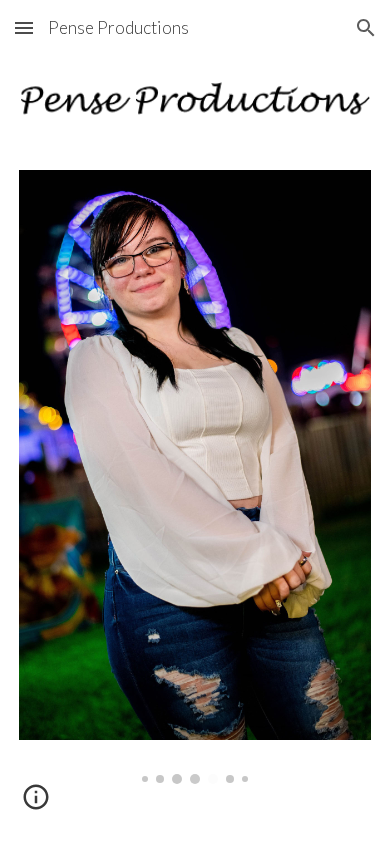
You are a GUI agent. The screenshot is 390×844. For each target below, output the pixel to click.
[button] (24, 27)
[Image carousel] (195, 477)
